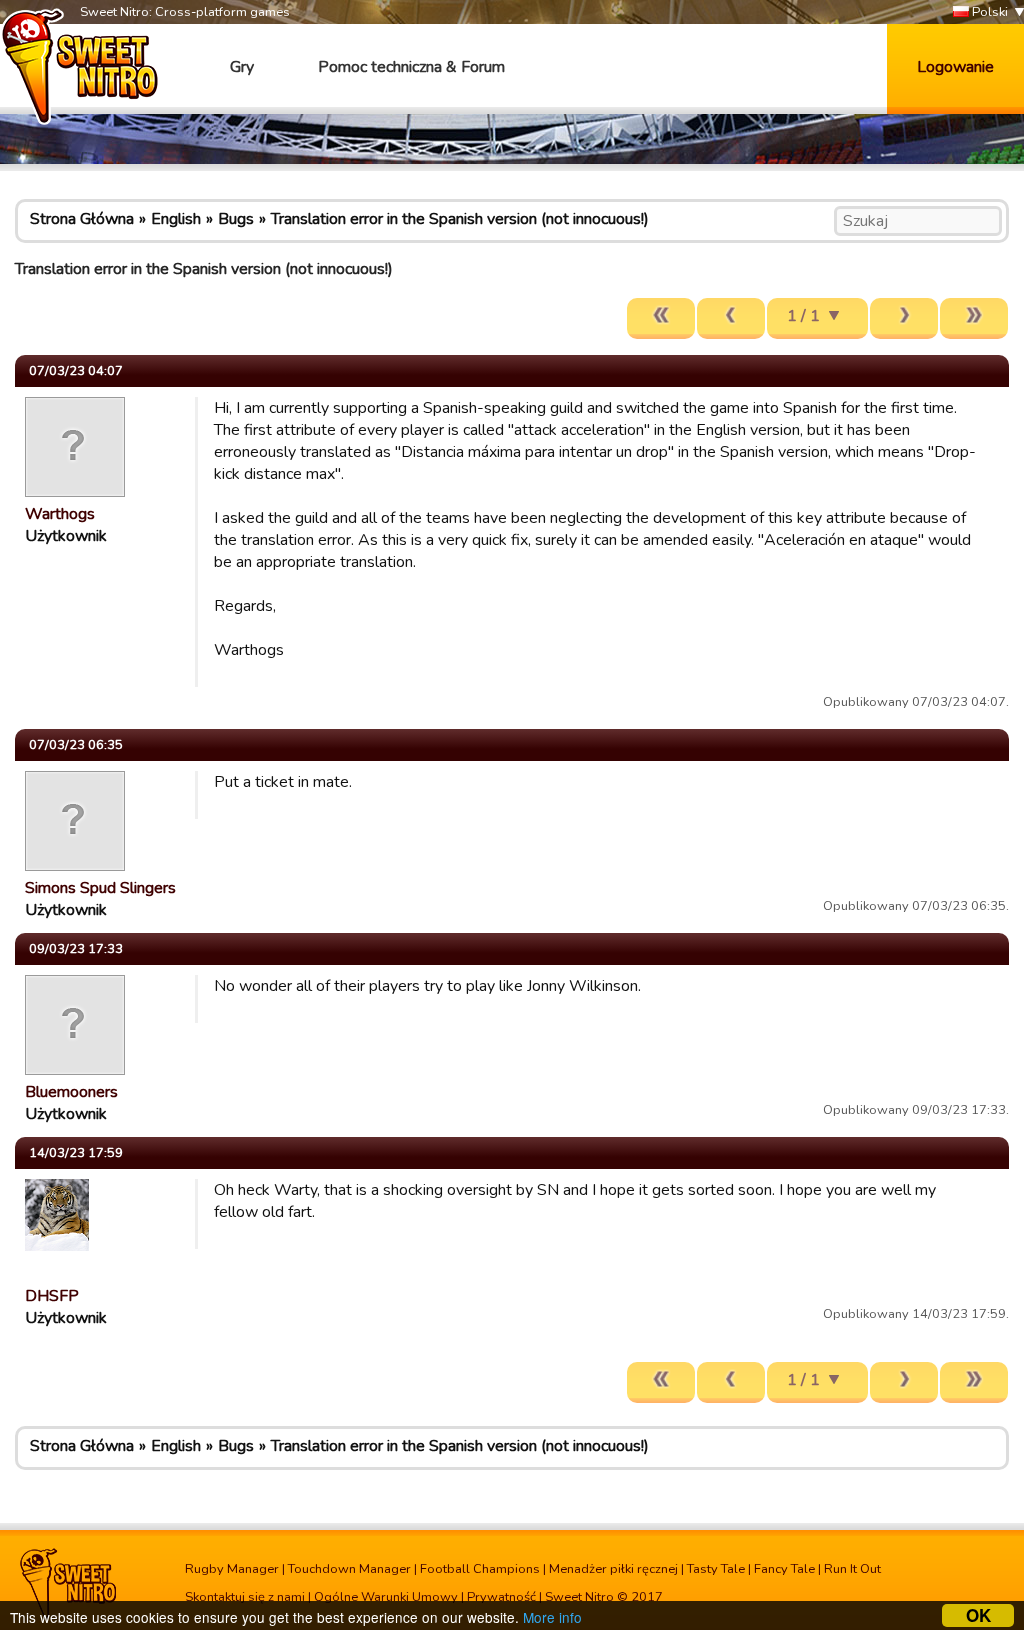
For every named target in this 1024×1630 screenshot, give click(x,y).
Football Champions (480, 1569)
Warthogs (60, 514)
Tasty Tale (716, 1569)
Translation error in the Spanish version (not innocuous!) (460, 219)
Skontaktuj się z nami (245, 1597)
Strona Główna (82, 219)
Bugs (236, 219)
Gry (242, 67)
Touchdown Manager (349, 1569)
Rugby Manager (232, 1569)
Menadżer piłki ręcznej (613, 1569)
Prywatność (501, 1597)
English (176, 219)
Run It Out (852, 1569)
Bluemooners (71, 1092)
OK (978, 1615)
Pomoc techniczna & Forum (411, 67)
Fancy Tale (784, 1569)
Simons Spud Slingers (100, 888)
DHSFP (52, 1296)
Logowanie (955, 67)
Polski (988, 12)
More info (552, 1617)
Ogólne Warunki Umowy (386, 1597)
